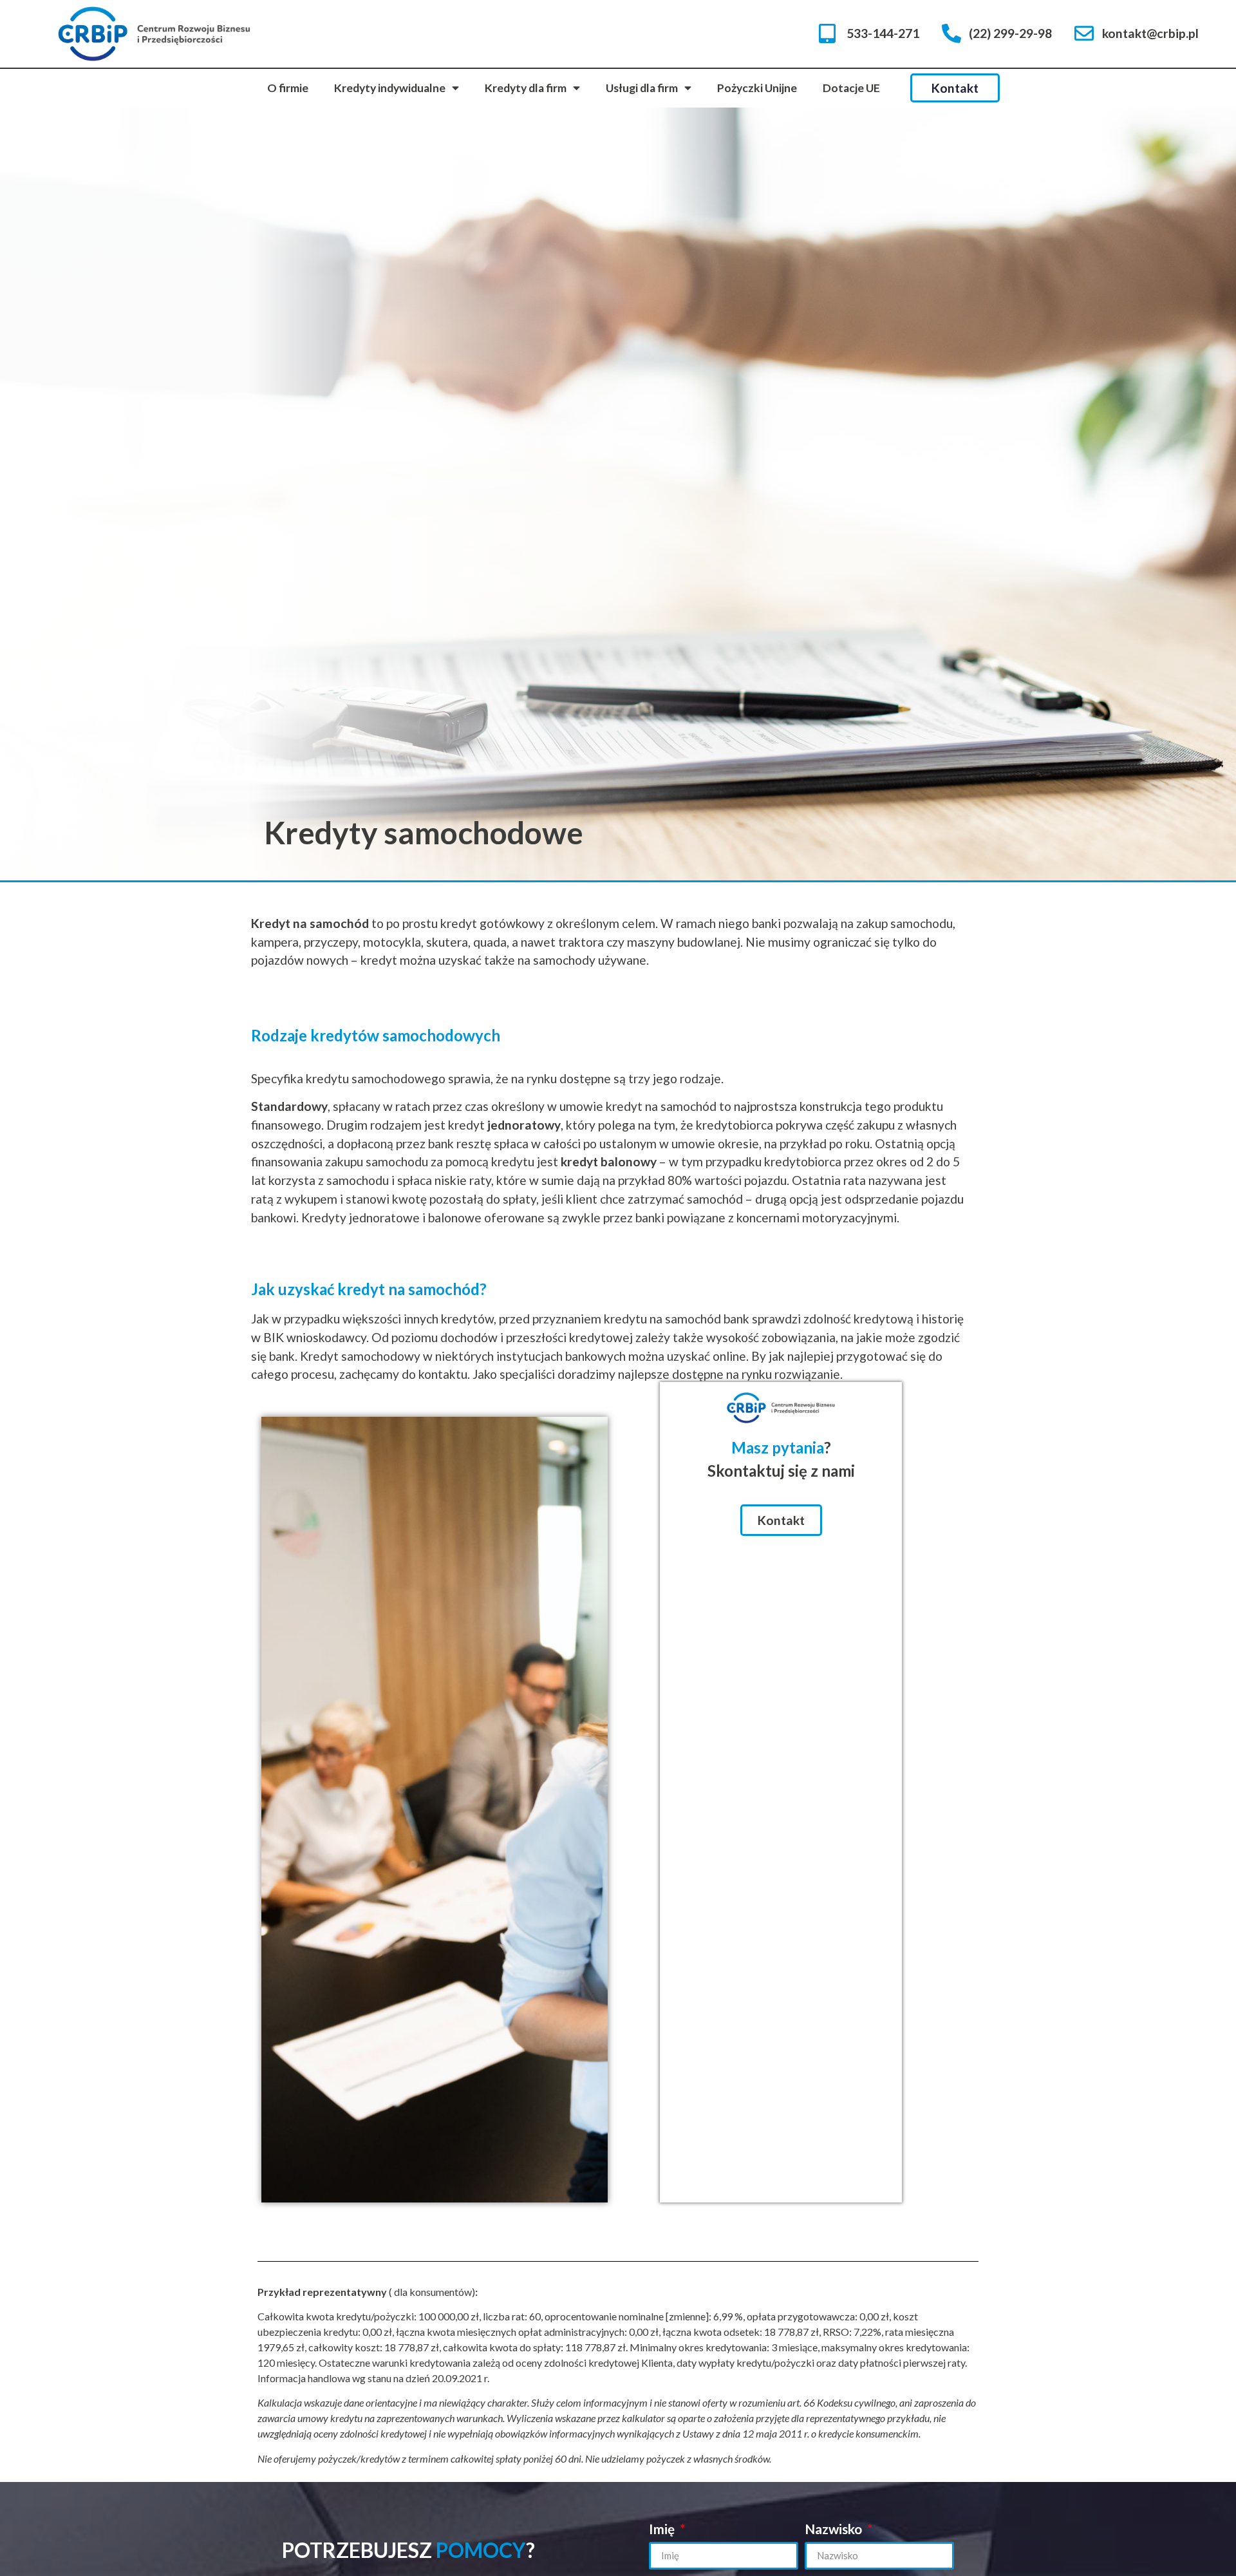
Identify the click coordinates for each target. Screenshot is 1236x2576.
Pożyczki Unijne (757, 88)
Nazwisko (835, 2529)
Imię (663, 2529)
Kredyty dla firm (526, 88)
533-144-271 (883, 33)
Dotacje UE (851, 88)
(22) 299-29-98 (1010, 33)
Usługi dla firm (642, 88)
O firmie (288, 88)
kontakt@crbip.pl (1150, 33)
